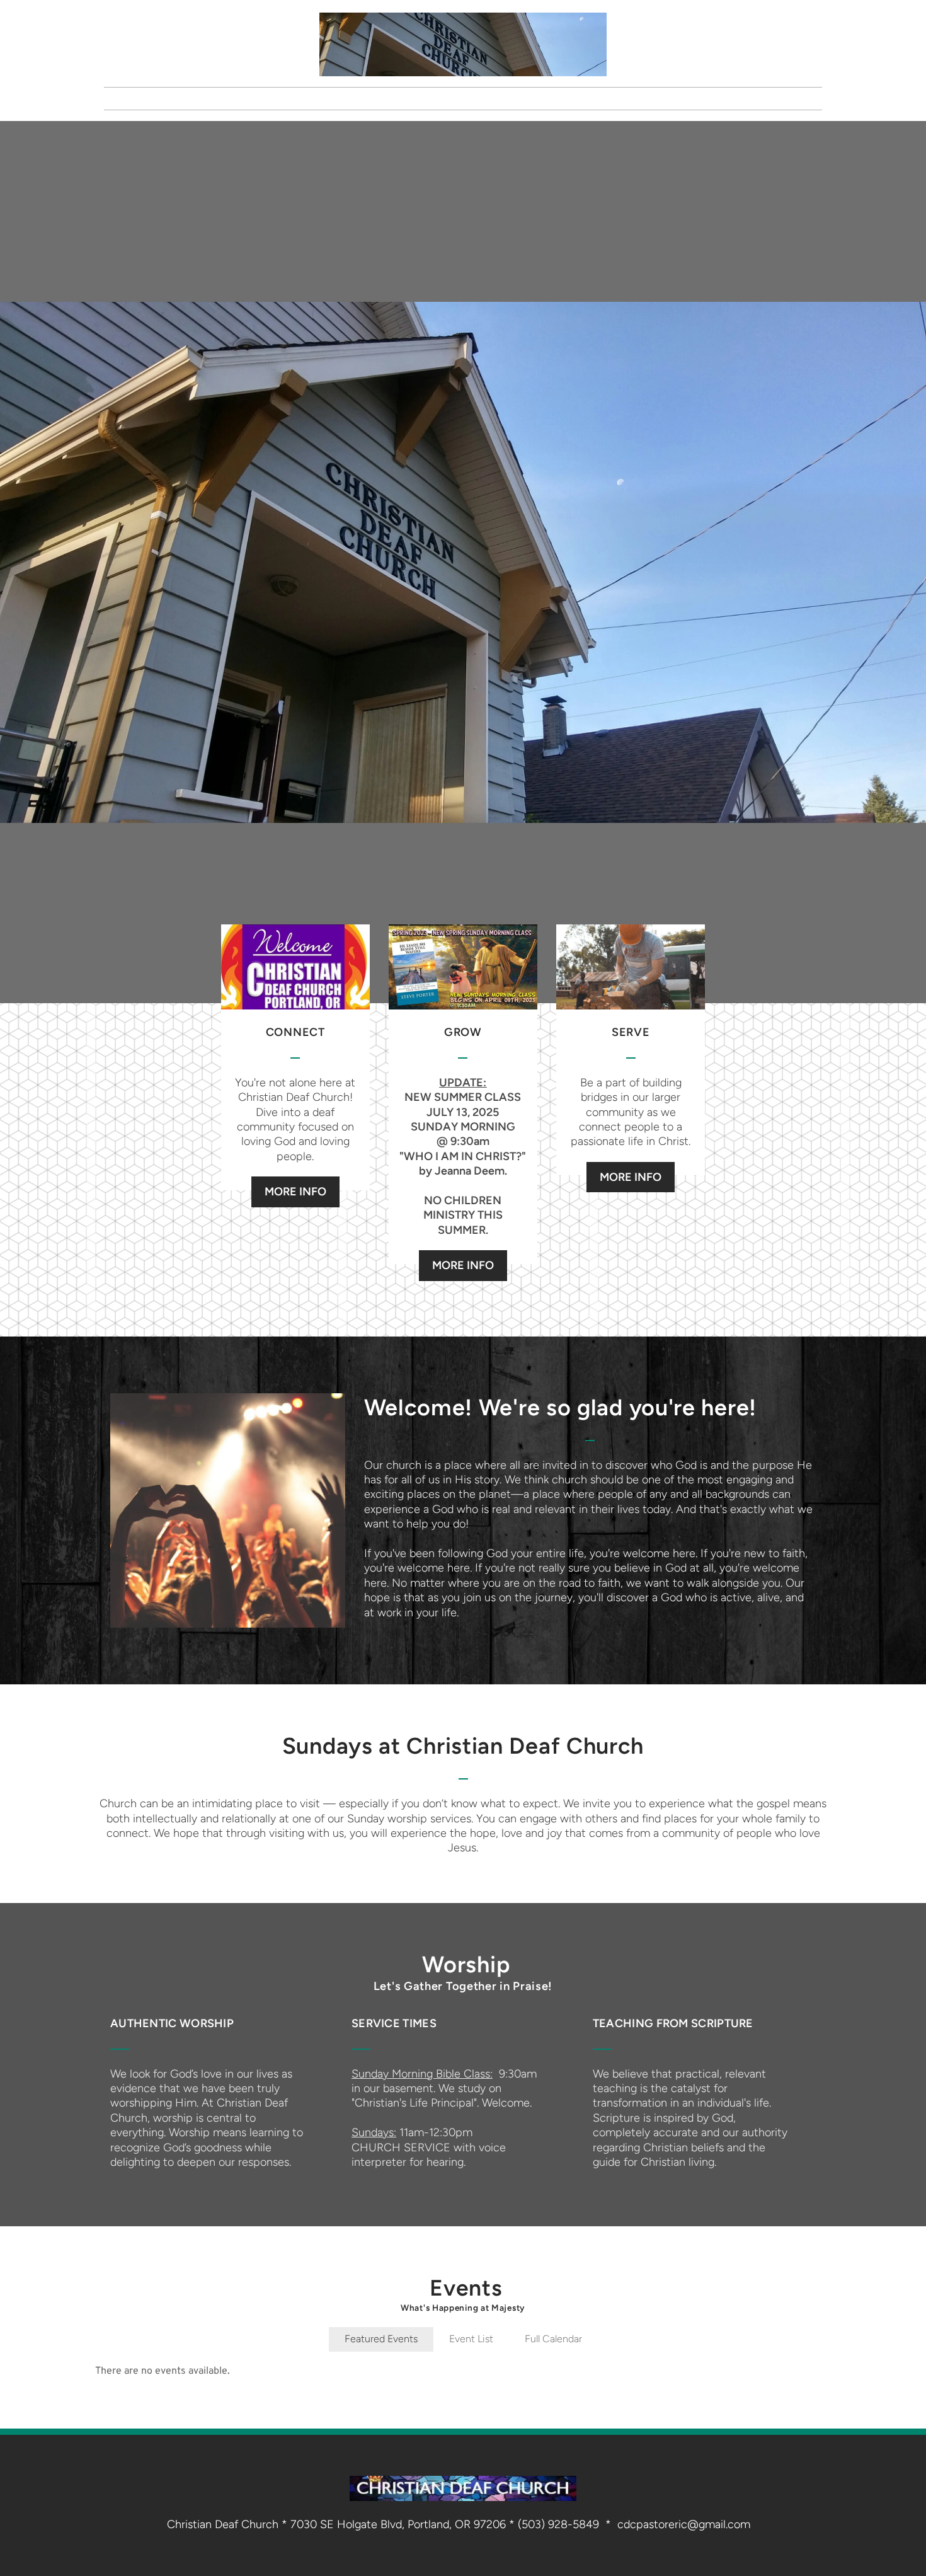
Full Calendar (553, 2339)
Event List (471, 2339)
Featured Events (381, 2339)
